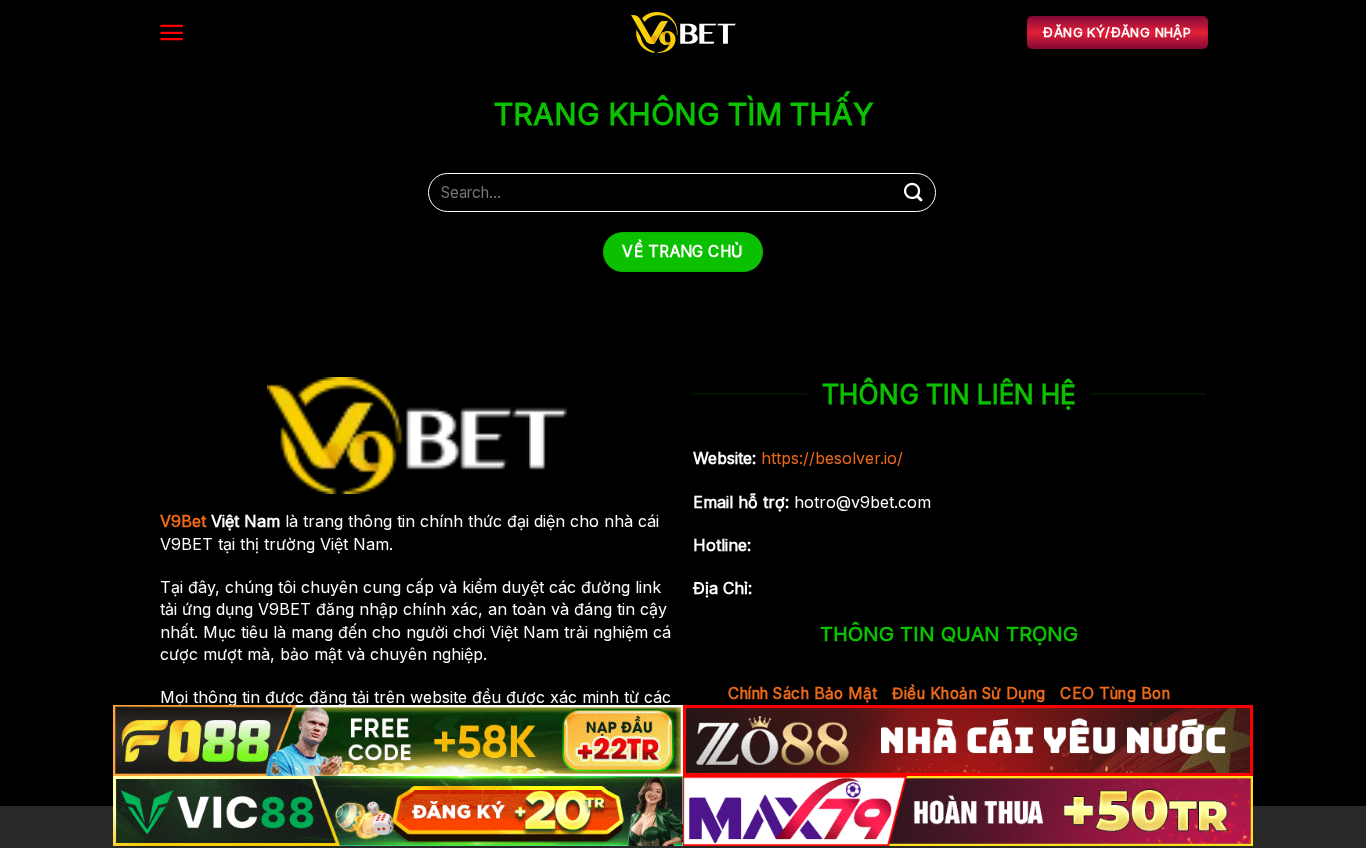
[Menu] (171, 32)
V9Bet (183, 521)
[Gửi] (914, 192)
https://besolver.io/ (832, 458)
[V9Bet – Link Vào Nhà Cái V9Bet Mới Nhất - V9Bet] (683, 32)
